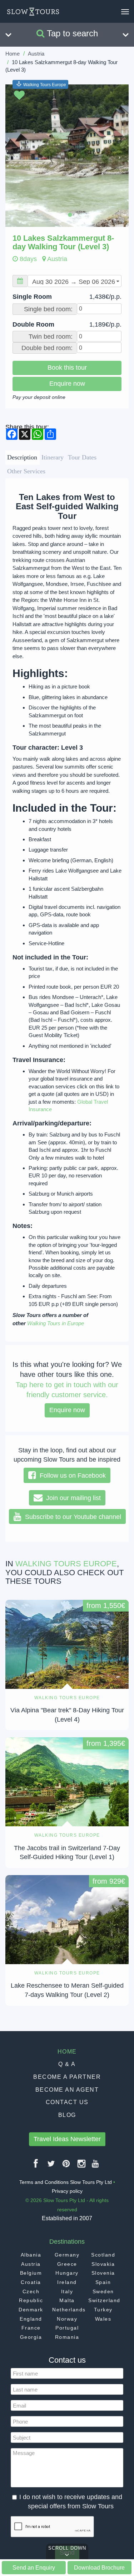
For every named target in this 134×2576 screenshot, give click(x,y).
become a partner (67, 2077)
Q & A (67, 2064)
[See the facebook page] (36, 2166)
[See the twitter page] (51, 2166)
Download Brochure (99, 2567)
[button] (15, 156)
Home (13, 54)
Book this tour (67, 368)
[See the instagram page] (82, 2166)
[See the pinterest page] (66, 2166)
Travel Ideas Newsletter (67, 2139)
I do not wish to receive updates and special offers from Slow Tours (71, 2502)
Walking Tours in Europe (56, 1323)
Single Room (67, 297)
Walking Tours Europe (45, 84)
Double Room (67, 324)
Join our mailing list (72, 1498)
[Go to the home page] (33, 12)
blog (67, 2115)
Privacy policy (67, 2191)
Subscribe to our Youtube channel (71, 1517)
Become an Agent (67, 2090)
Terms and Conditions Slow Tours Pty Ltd (66, 2182)
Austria (36, 54)
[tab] (22, 458)
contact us (67, 2102)
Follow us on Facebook (71, 1476)
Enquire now (67, 384)
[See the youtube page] (96, 2166)
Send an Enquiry (34, 2567)
